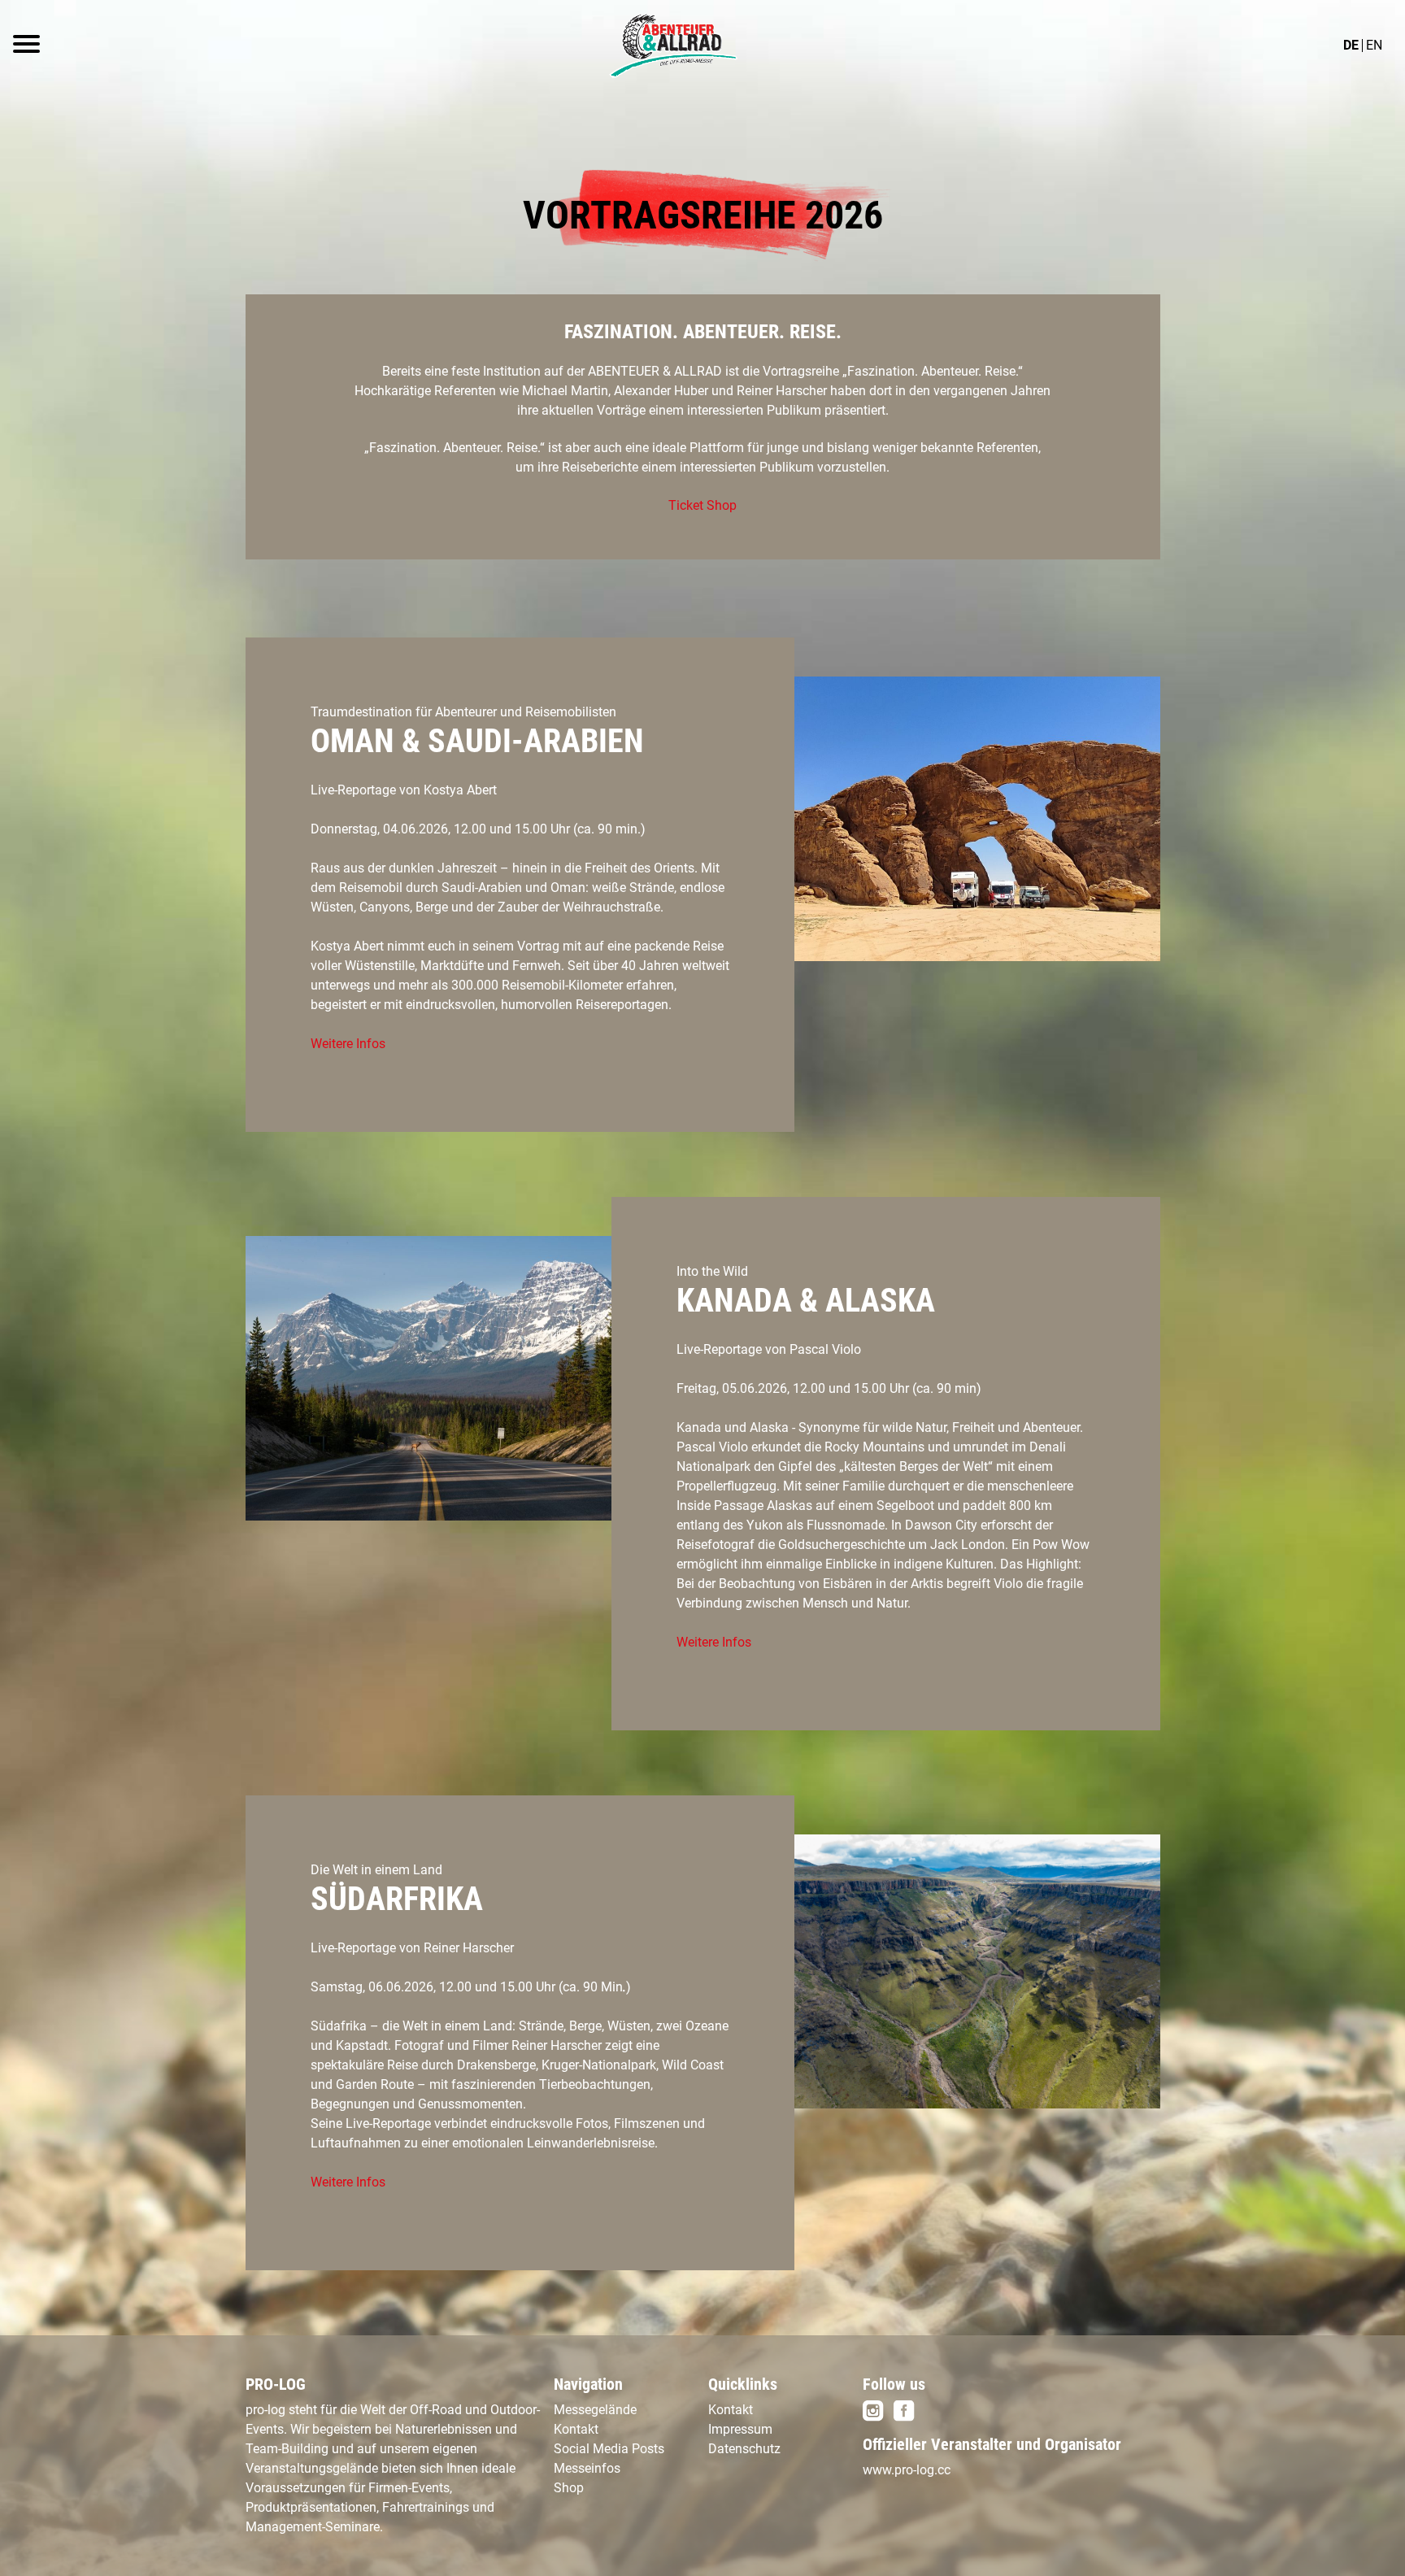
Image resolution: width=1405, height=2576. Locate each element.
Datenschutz (744, 2449)
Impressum (740, 2429)
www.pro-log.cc (907, 2470)
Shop (569, 2488)
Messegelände (595, 2410)
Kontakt (576, 2429)
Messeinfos (587, 2468)
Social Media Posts (609, 2449)
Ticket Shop (702, 505)
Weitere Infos (348, 1044)
